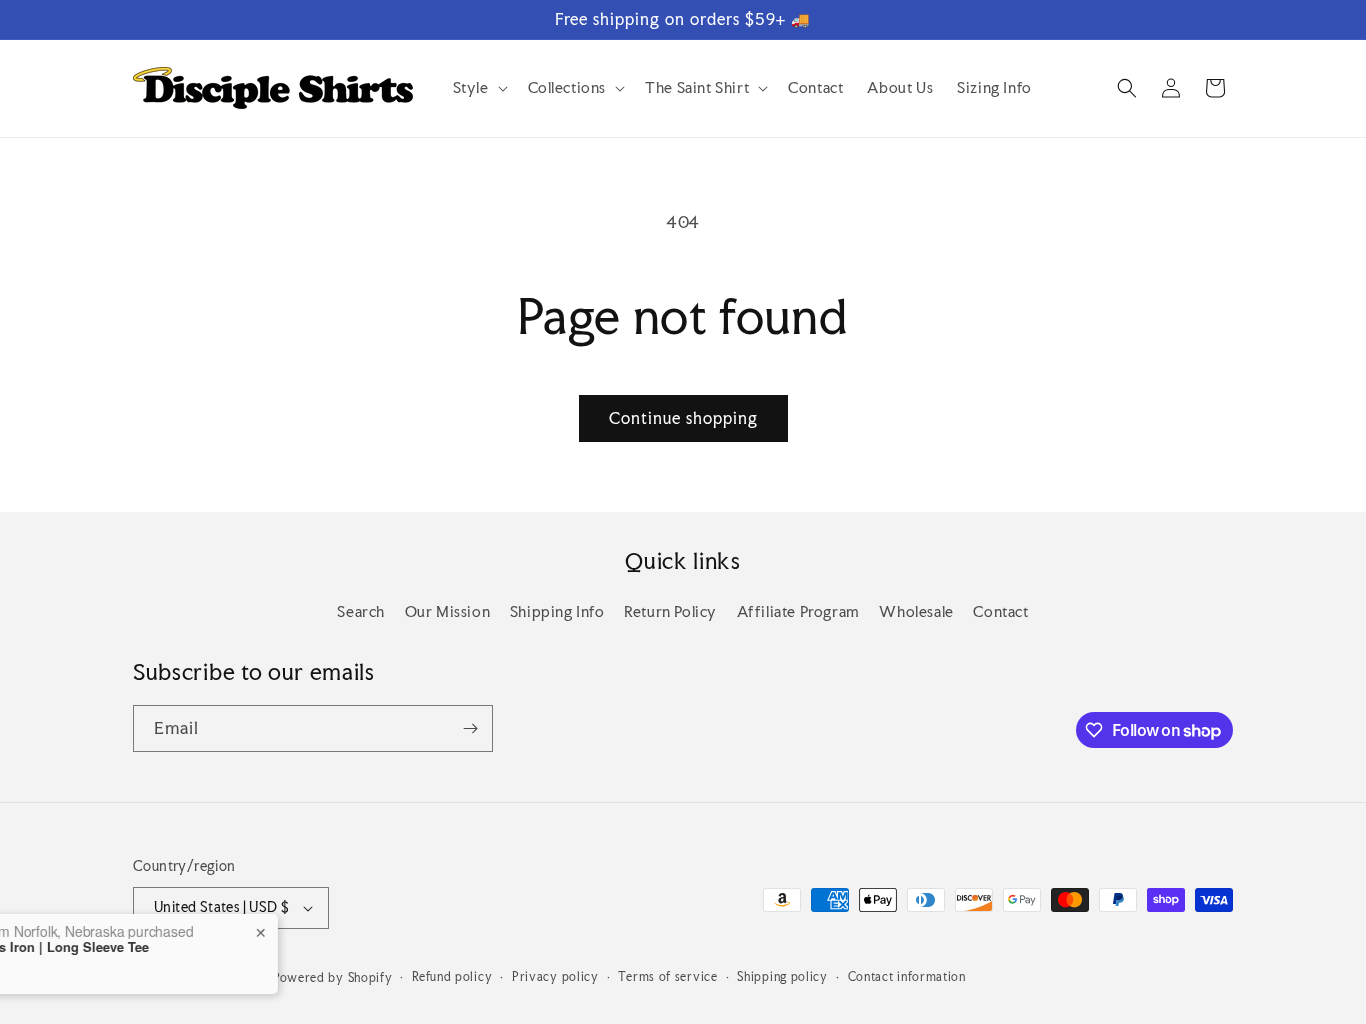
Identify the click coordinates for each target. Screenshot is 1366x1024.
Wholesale (916, 611)
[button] (478, 88)
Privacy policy (555, 977)
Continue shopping (683, 418)
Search (361, 611)
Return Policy (670, 611)
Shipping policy (782, 977)
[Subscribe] (470, 728)
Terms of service (667, 977)
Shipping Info (557, 611)
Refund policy (452, 977)
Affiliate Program (798, 611)
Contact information (907, 977)
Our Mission (448, 611)
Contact (1000, 611)
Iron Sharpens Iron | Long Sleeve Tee (159, 947)
